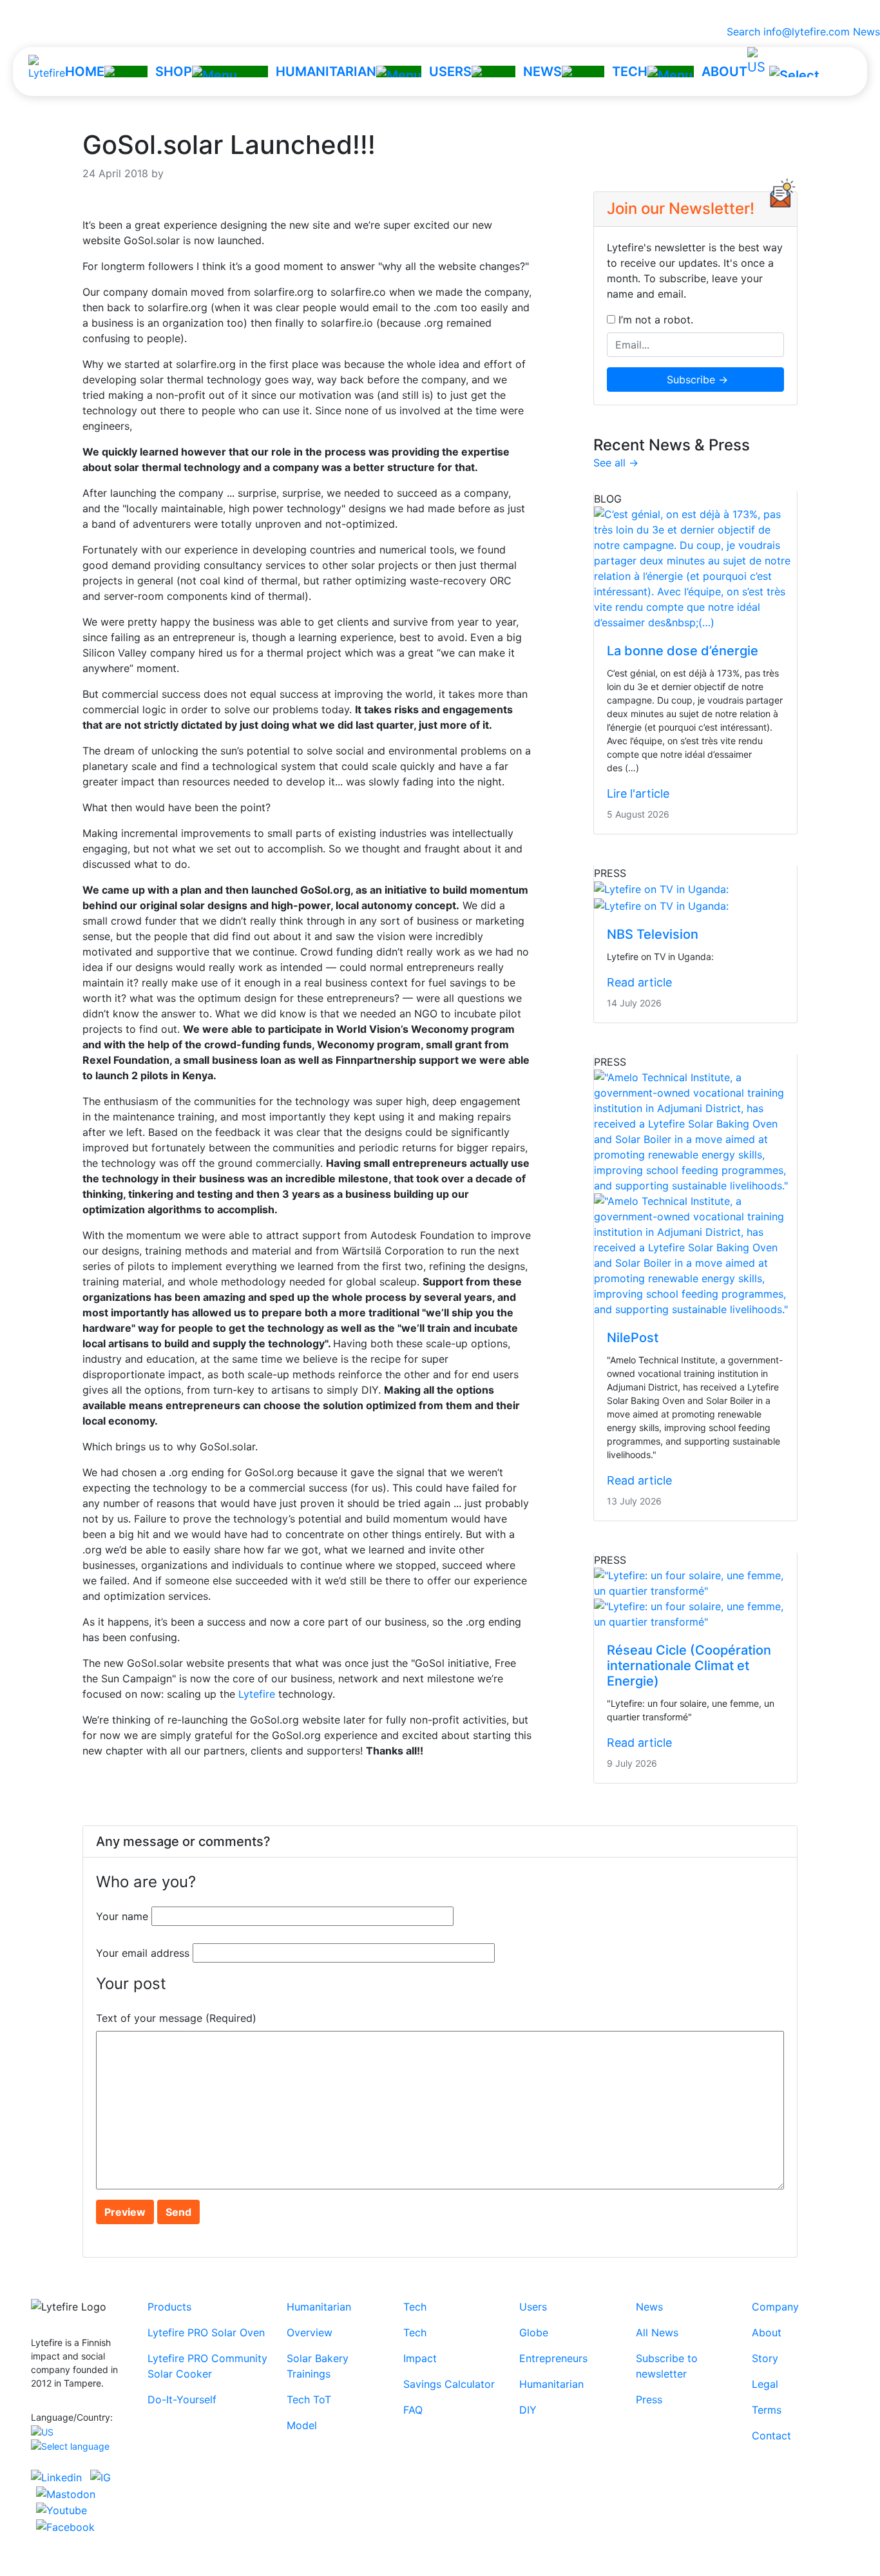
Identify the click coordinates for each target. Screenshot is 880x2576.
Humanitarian (319, 2307)
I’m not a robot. (654, 320)
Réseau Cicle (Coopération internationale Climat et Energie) (689, 1666)
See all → (616, 463)
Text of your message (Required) (176, 2018)
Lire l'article (638, 793)
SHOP (174, 72)
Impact (420, 2358)
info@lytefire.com (807, 32)
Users (533, 2307)
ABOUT (724, 72)
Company (775, 2307)
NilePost (633, 1338)
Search (740, 32)
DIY (528, 2410)
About (767, 2332)
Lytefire (257, 1694)
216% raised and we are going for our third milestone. (440, 12)
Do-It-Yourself (182, 2399)
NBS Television (653, 934)
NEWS (542, 72)
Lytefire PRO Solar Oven (206, 2332)
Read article (639, 982)
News (866, 32)
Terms (767, 2410)
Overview (310, 2332)
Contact (771, 2436)
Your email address (143, 1953)
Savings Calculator (449, 2384)
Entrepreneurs (553, 2358)
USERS (450, 72)
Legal (765, 2384)
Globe (534, 2332)
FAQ (413, 2410)
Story (765, 2358)
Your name (122, 1916)
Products (169, 2307)
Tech (415, 2307)
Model (302, 2425)
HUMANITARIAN (326, 72)
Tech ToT (309, 2399)
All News (657, 2332)
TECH (630, 72)
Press (649, 2399)
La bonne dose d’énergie (683, 651)
